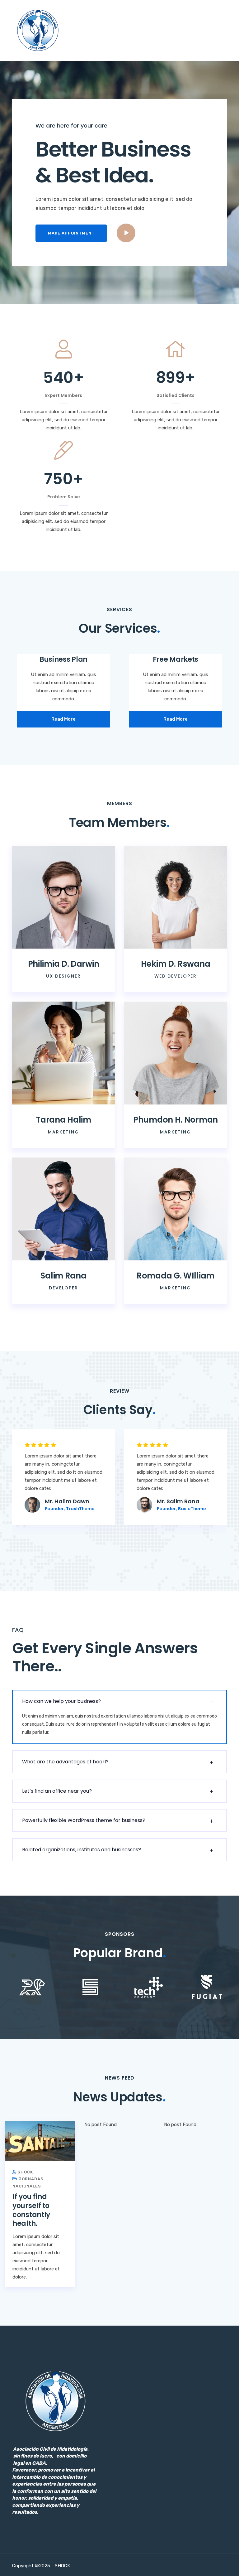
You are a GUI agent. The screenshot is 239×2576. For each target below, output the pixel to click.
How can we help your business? (61, 1701)
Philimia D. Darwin (64, 964)
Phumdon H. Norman (176, 1120)
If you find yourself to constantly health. (31, 2210)
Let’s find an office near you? (57, 1791)
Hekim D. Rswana (176, 964)
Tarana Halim (63, 1120)
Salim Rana (63, 1276)
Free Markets (176, 659)
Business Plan (63, 659)
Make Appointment (71, 233)
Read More (63, 719)
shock (25, 2172)
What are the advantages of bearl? (65, 1762)
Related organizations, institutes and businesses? (82, 1850)
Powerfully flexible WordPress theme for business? (84, 1820)
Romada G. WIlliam (176, 1276)
